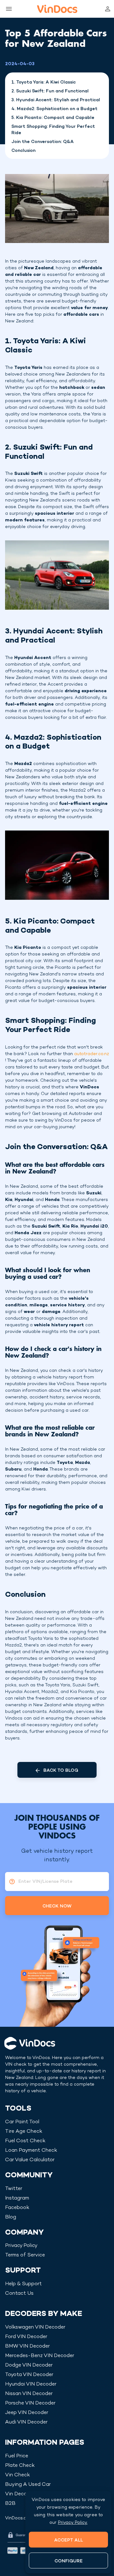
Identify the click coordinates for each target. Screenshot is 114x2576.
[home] (57, 9)
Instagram (17, 2198)
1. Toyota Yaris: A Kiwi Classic (44, 82)
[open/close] (8, 9)
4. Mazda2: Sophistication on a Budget (54, 109)
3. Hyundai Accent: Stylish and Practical (56, 100)
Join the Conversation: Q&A (43, 142)
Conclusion (23, 151)
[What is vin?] (10, 1882)
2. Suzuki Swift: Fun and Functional (50, 91)
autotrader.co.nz (92, 1054)
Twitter (14, 2189)
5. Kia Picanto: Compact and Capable (53, 118)
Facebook (17, 2208)
